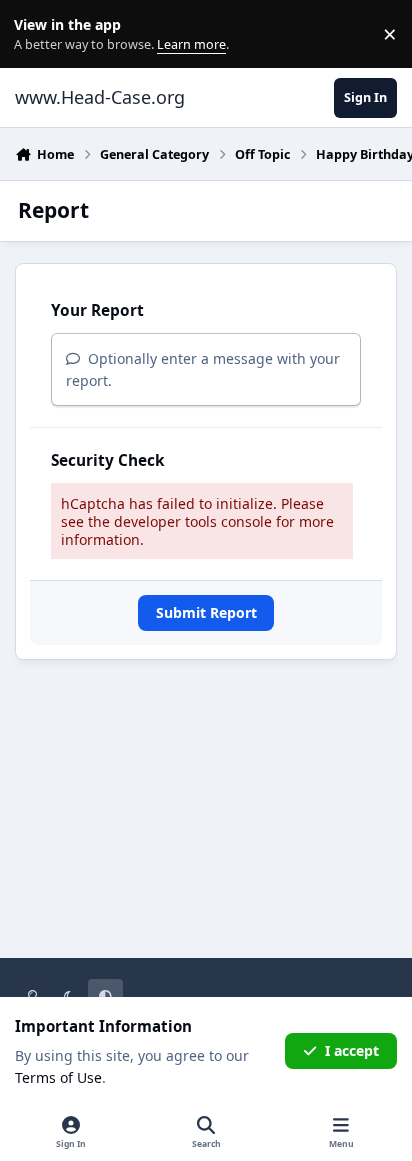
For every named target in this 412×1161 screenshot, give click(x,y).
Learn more (38, 34)
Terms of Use (58, 1077)
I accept (352, 1050)
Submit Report (206, 612)
